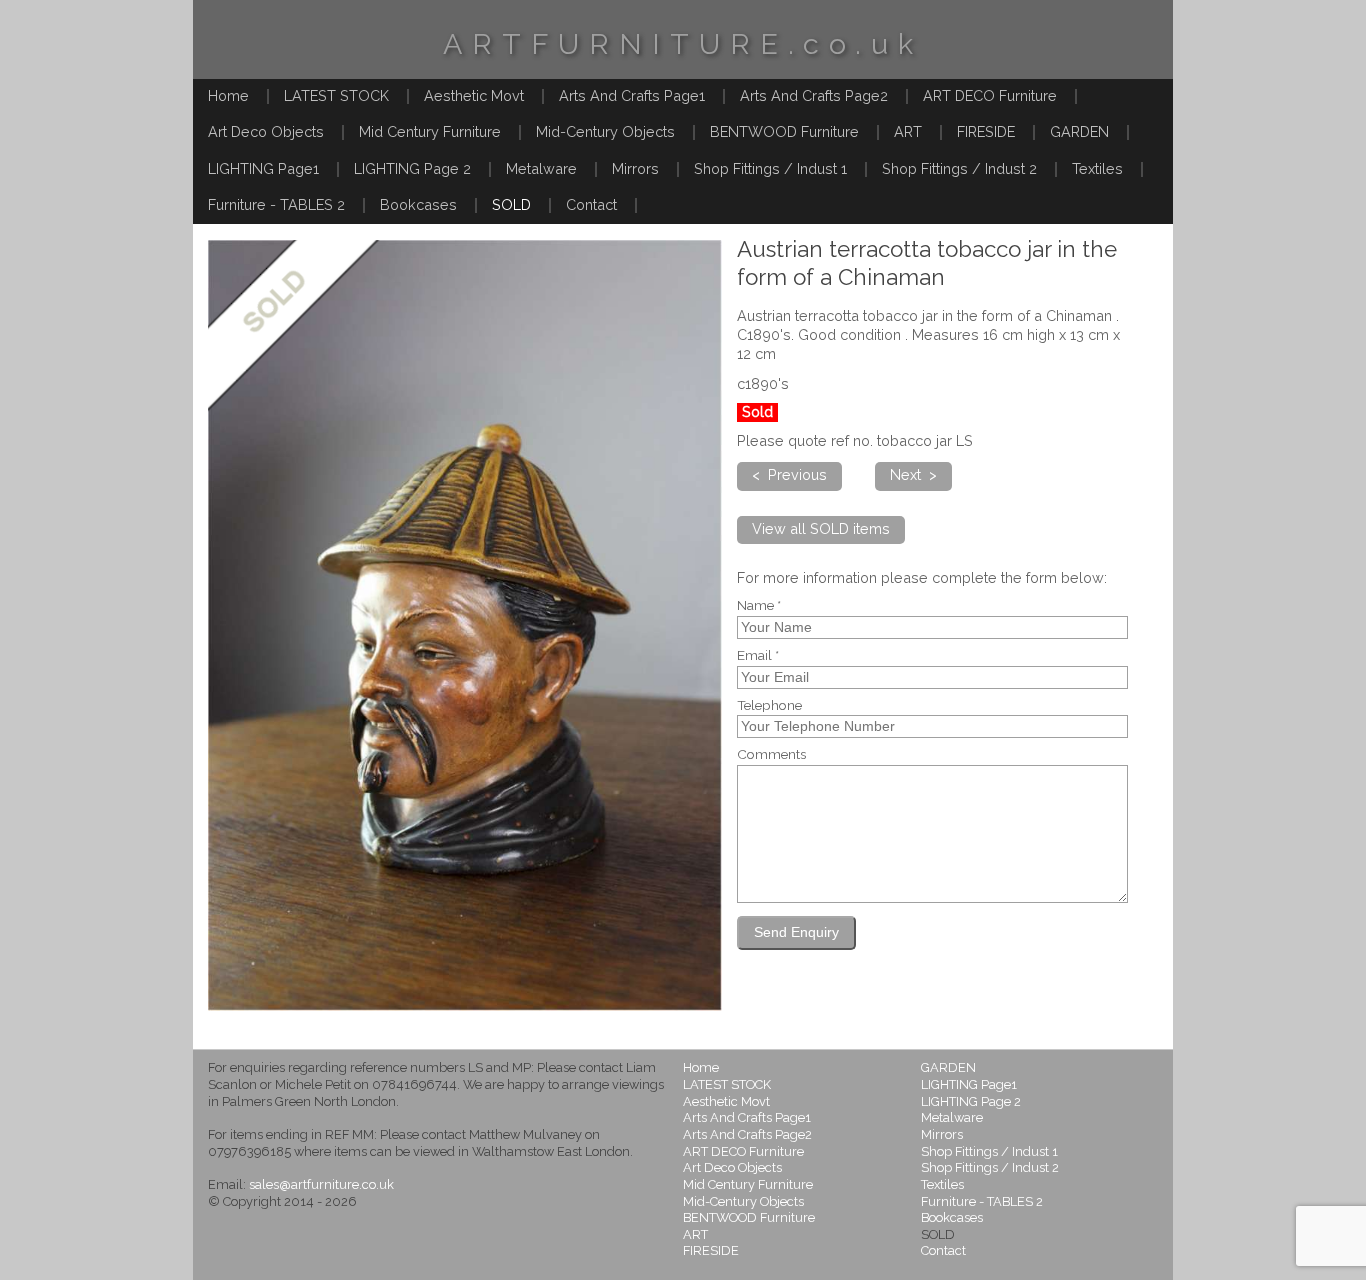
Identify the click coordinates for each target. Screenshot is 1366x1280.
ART (908, 131)
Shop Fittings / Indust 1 (770, 168)
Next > (913, 474)
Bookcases (418, 204)
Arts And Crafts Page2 (814, 95)
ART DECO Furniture (990, 95)
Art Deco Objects (266, 131)
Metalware (541, 168)
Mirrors (635, 168)
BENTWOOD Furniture (784, 131)
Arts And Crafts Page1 (632, 95)
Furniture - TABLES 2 (276, 204)
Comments (771, 755)
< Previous (789, 474)
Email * (758, 656)
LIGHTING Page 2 (412, 168)
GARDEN (1079, 131)
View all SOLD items (821, 528)
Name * (759, 606)
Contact (591, 204)
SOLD (511, 204)
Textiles (1097, 168)
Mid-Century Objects (605, 131)
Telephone (769, 706)
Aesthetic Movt (474, 95)
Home (228, 95)
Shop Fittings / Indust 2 (959, 168)
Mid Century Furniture (430, 131)
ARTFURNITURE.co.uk (683, 44)
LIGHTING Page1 (263, 168)
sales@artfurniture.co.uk (321, 1184)
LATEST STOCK (336, 95)
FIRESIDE (986, 131)
